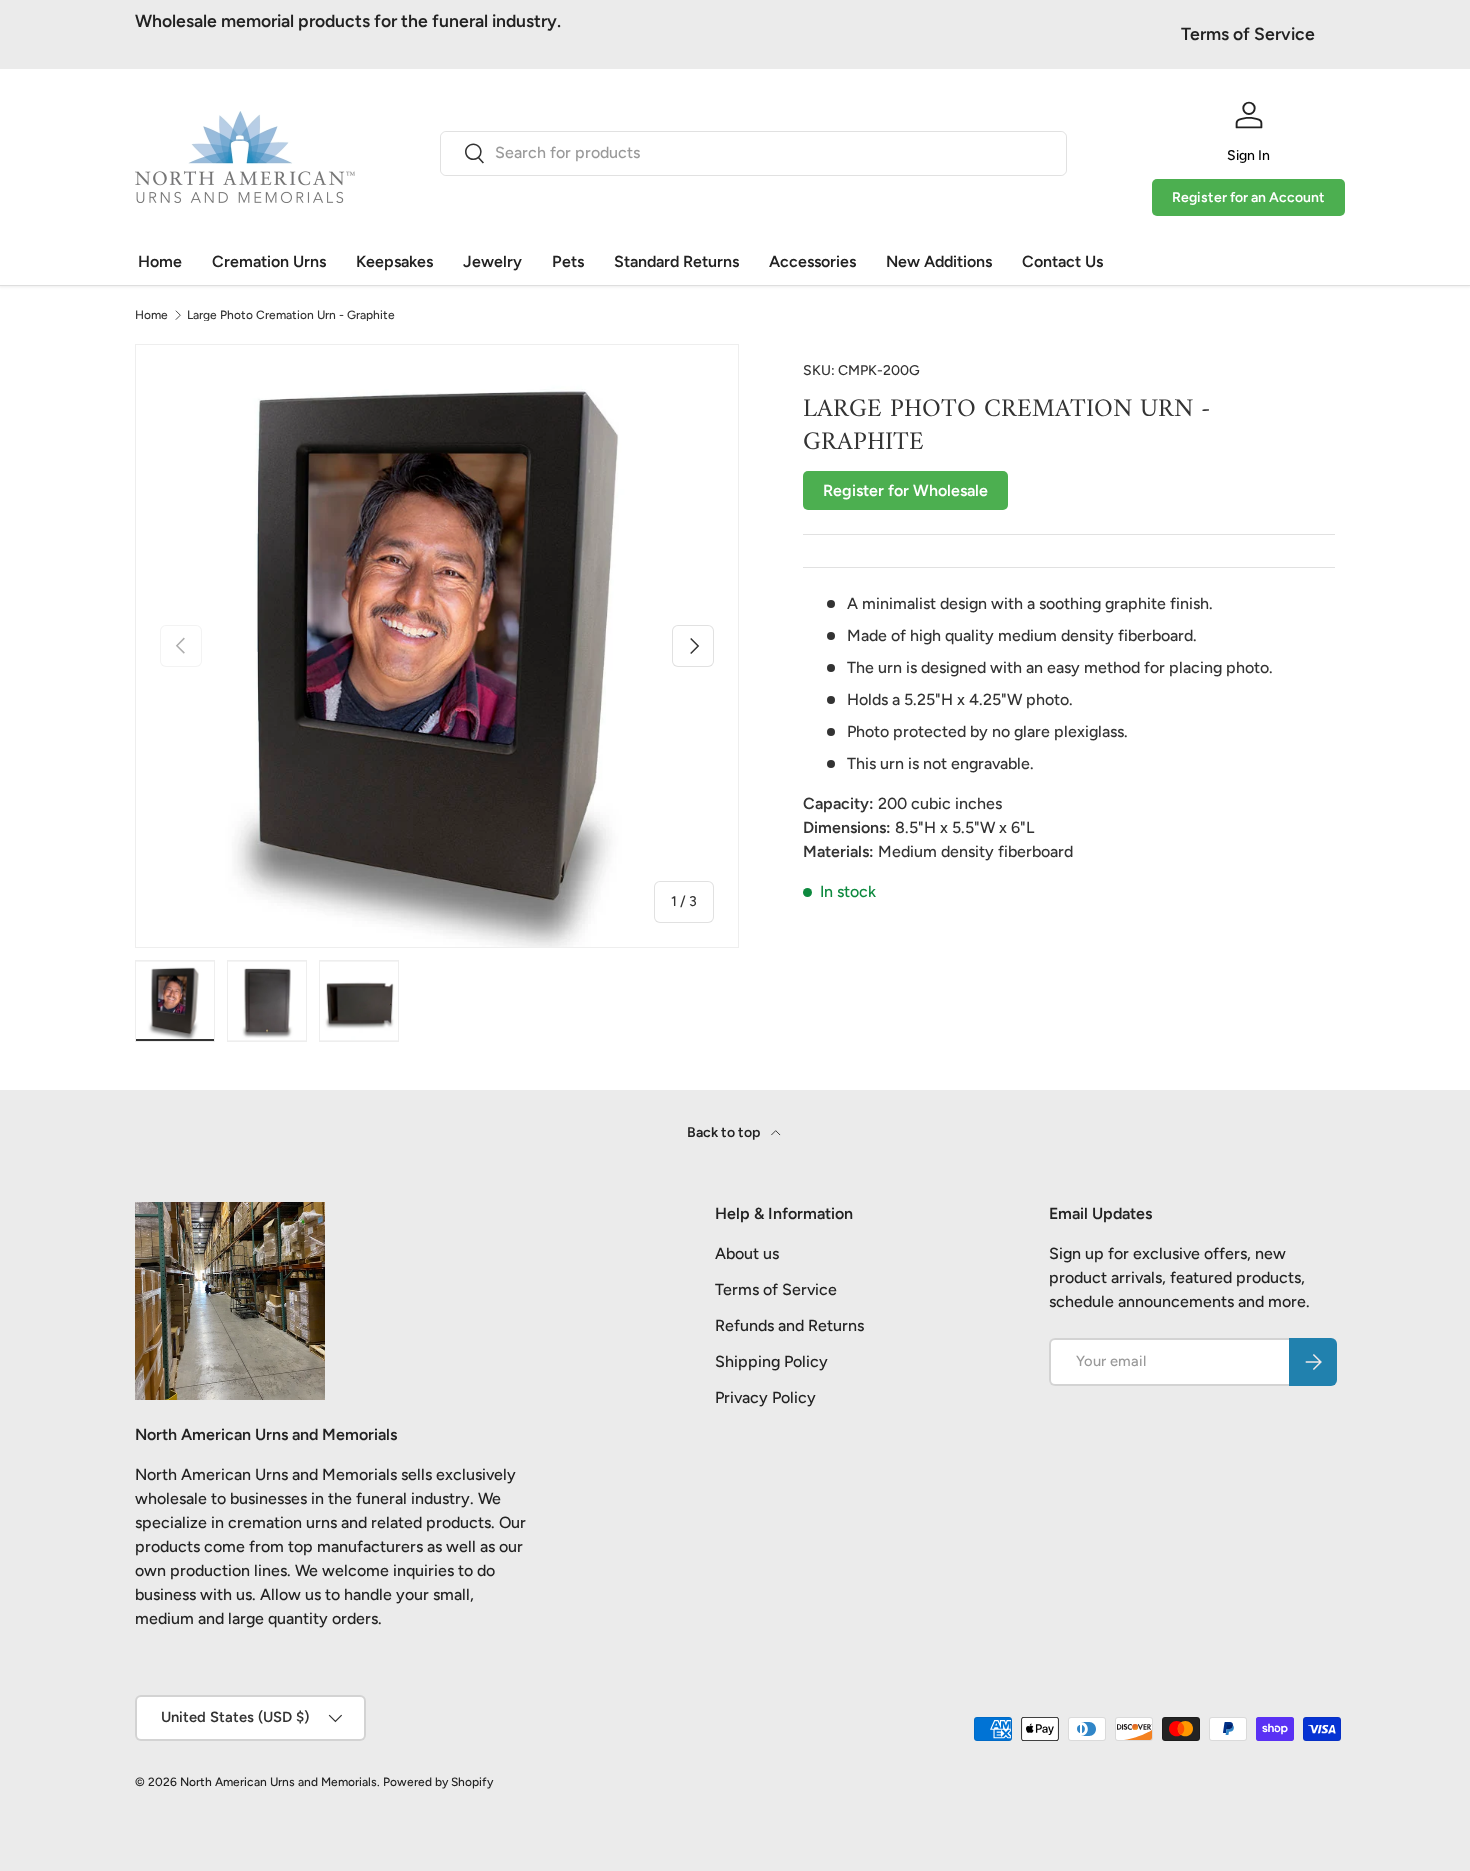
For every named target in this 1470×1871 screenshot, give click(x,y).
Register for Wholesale (905, 490)
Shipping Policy (771, 1361)
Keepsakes (394, 261)
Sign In (1248, 155)
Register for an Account (1248, 197)
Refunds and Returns (789, 1325)
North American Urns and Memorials (278, 1782)
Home (160, 261)
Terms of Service (1248, 33)
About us (747, 1253)
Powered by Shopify (438, 1782)
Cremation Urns (269, 261)
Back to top (725, 1132)
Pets (568, 261)
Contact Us (1062, 261)
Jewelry (492, 261)
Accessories (812, 261)
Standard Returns (676, 261)
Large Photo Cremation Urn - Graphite (291, 315)
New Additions (939, 261)
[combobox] (753, 152)
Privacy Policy (765, 1397)
